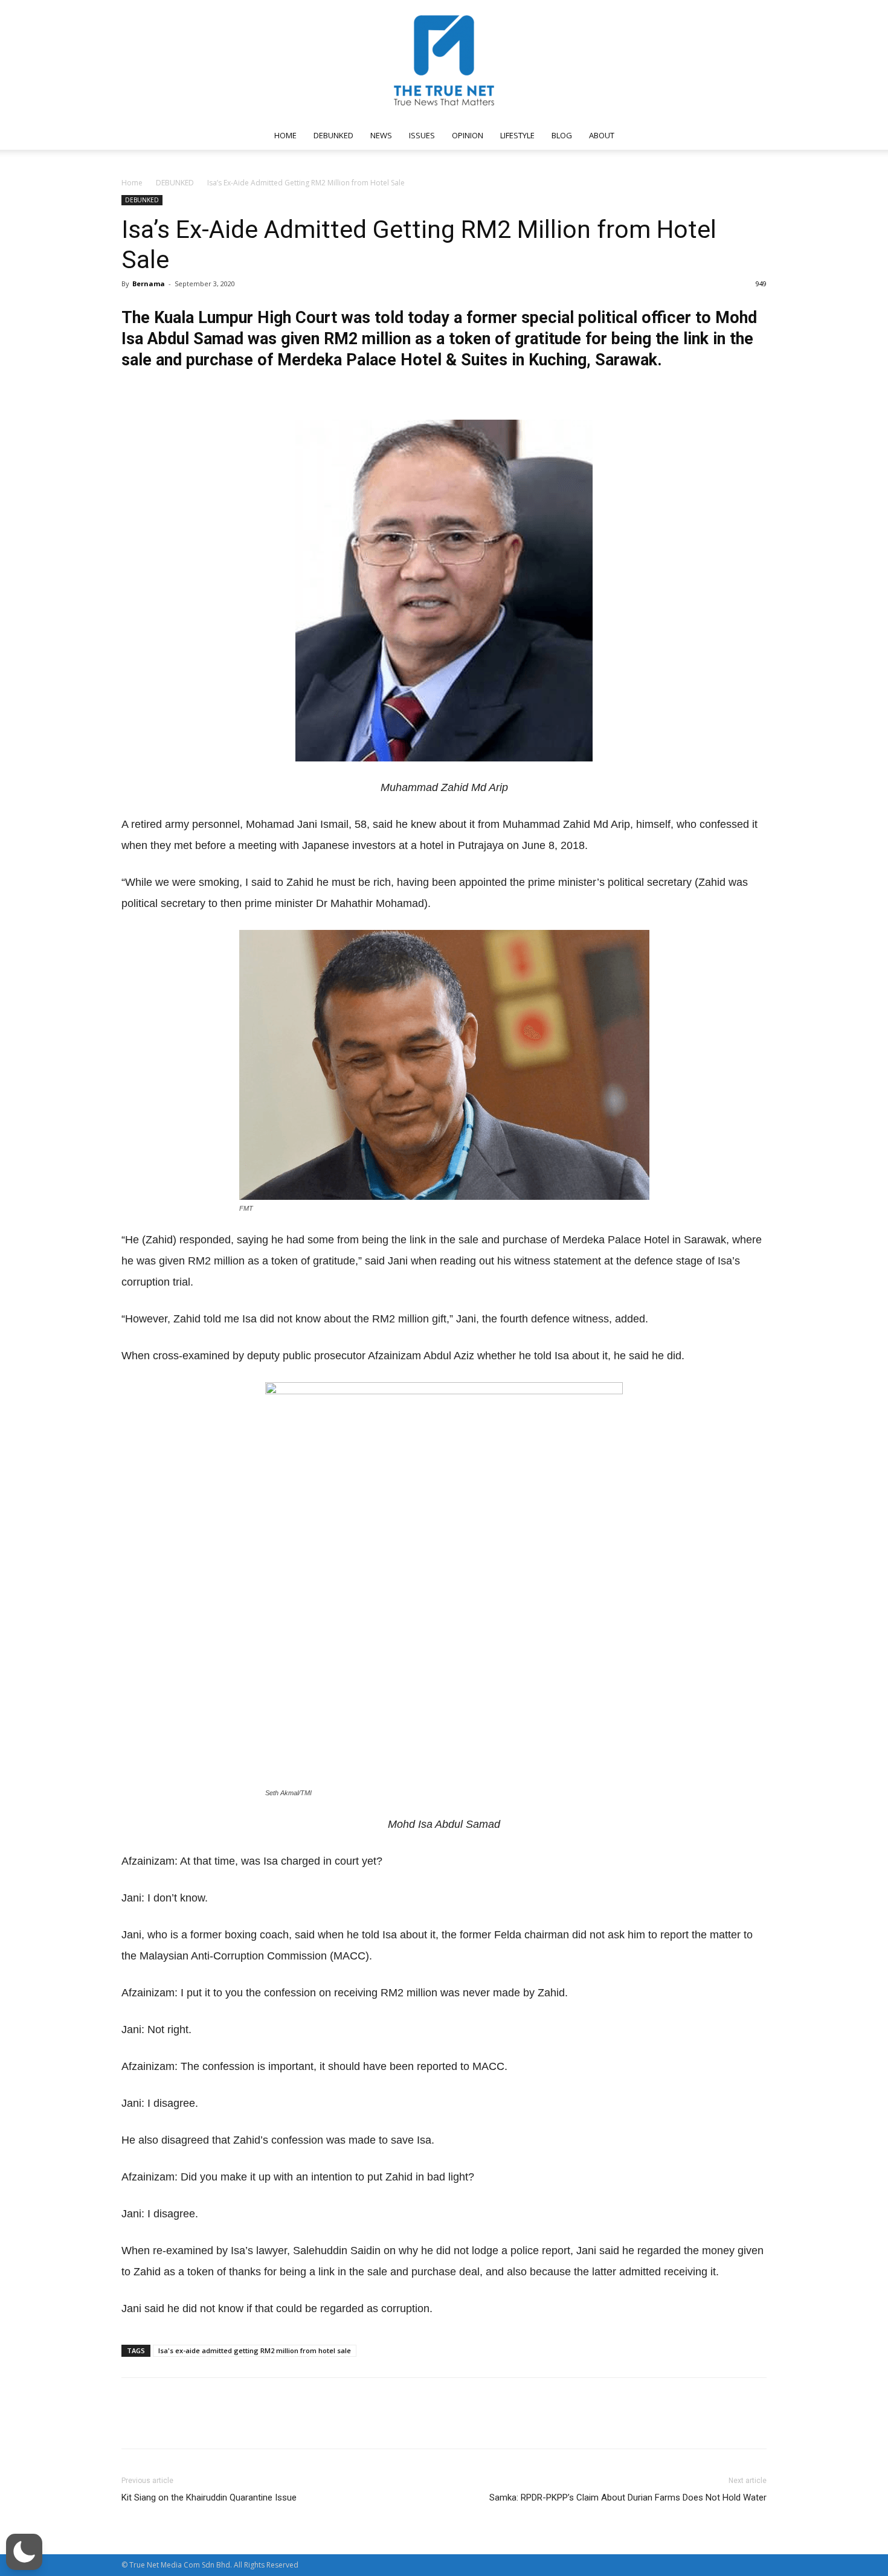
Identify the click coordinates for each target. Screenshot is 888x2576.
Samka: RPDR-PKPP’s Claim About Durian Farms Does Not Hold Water (628, 2498)
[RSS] (686, 135)
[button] (752, 136)
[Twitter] (706, 135)
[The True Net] (444, 60)
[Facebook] (646, 135)
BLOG (562, 135)
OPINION (468, 135)
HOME (285, 135)
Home (132, 183)
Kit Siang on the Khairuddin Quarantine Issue (209, 2498)
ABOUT (602, 135)
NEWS (381, 135)
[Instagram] (666, 135)
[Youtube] (726, 135)
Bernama (149, 284)
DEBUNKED (333, 135)
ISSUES (422, 135)
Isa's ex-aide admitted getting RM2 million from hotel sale (255, 2350)
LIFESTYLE (517, 135)
